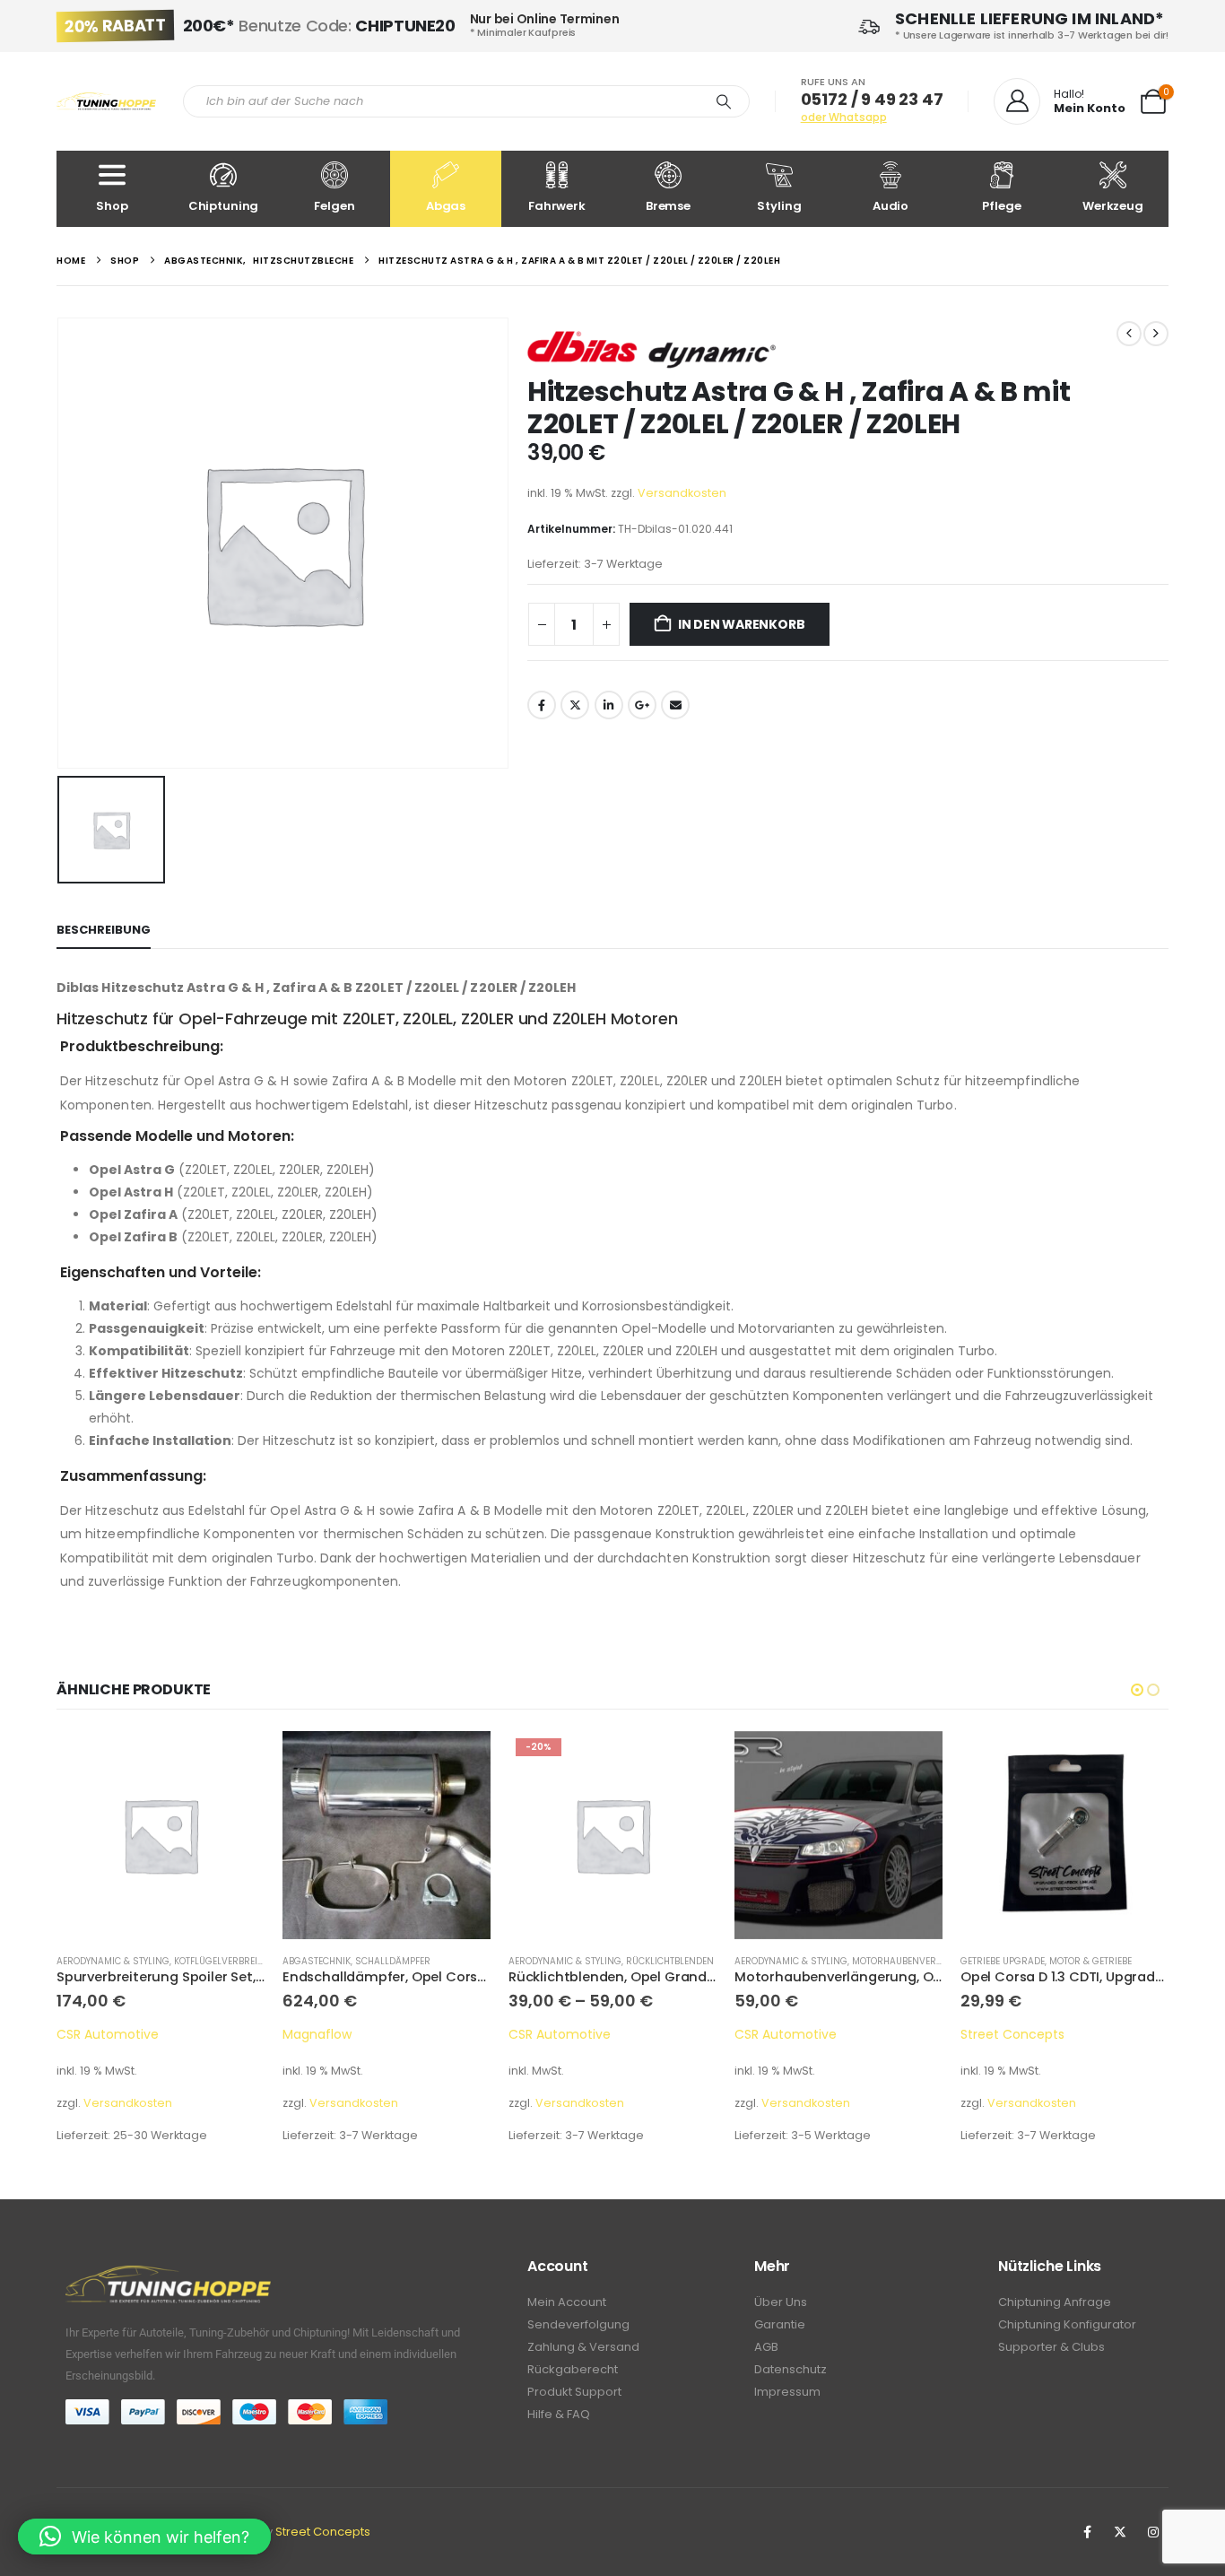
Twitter (575, 705)
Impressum (787, 2392)
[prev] (1129, 334)
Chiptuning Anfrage (1055, 2302)
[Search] (724, 101)
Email (675, 705)
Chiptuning (224, 206)
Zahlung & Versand (583, 2347)
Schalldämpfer (167, 1961)
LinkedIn (609, 705)
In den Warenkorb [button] (235, 1761)
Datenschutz (791, 2369)
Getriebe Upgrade (777, 1961)
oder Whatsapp (844, 117)
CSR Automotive (334, 2034)
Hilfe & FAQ (559, 2414)
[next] (1156, 334)
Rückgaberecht (573, 2369)
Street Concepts (786, 2034)
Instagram (1153, 2532)
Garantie (780, 2324)
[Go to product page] (161, 1835)
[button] (1137, 1690)
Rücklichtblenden (444, 1961)
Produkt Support (574, 2392)
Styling (779, 206)
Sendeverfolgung (578, 2324)
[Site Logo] (106, 102)
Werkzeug (1113, 206)
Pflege (1001, 206)
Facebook (542, 705)
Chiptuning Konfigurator (1067, 2324)
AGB (766, 2347)
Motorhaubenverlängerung (696, 1961)
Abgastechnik (91, 1961)
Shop (112, 206)
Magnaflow (91, 2034)
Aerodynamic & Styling (339, 1961)
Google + (642, 705)
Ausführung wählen (461, 1761)
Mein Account (567, 2302)
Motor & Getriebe (864, 1961)
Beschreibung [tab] (104, 930)
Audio (891, 206)
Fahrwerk (557, 206)
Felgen (334, 206)
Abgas (446, 206)
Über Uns (781, 2302)
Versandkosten (682, 493)
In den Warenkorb (742, 624)
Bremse (668, 206)
